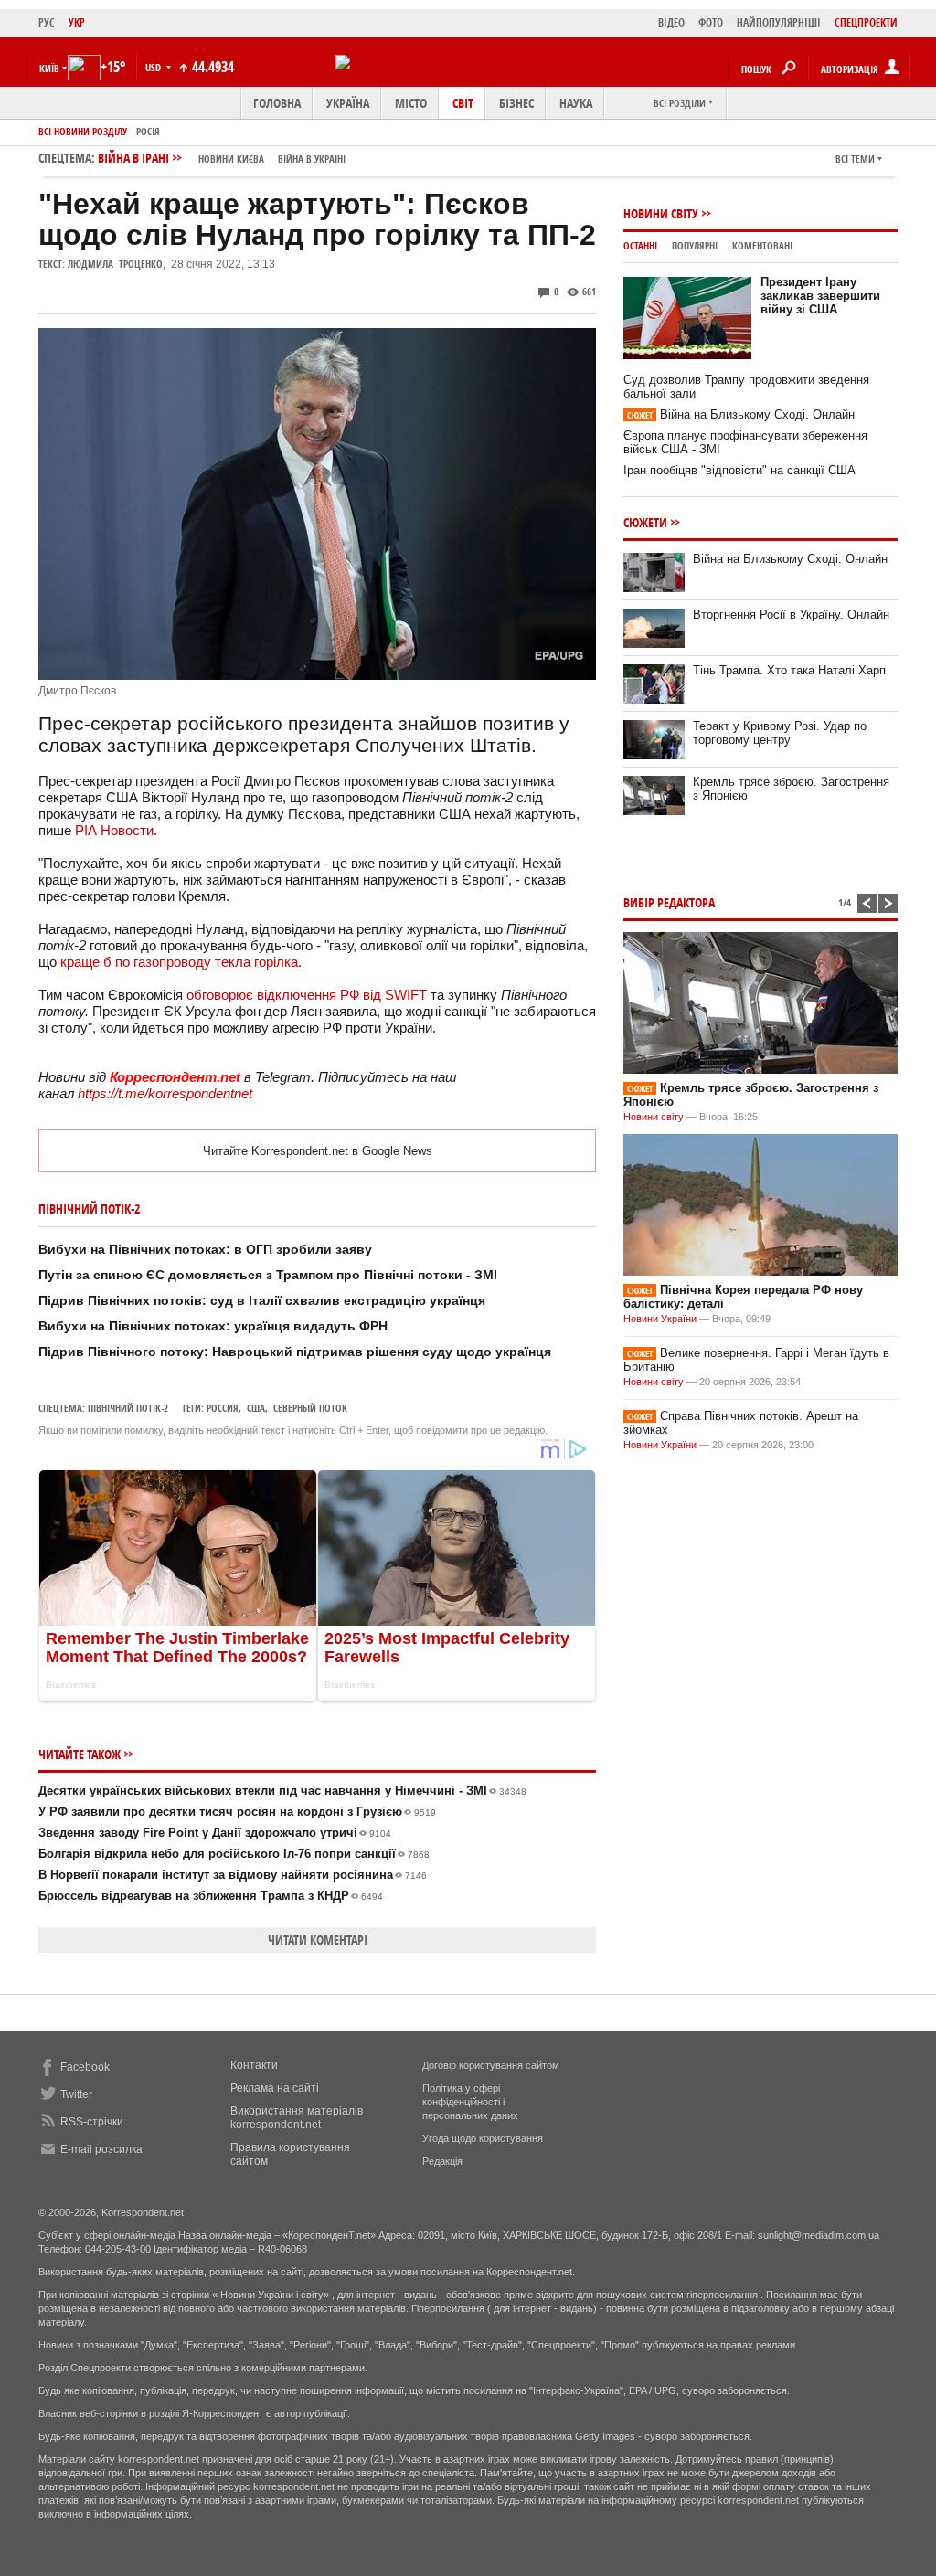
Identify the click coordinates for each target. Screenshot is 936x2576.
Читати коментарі (318, 1940)
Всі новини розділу (83, 131)
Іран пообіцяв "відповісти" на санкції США (739, 470)
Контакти (254, 2065)
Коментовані (762, 245)
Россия (223, 1408)
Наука (576, 103)
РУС (47, 22)
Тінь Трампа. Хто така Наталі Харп (789, 670)
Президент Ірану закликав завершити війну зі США (820, 296)
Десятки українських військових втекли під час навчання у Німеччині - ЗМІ (282, 1791)
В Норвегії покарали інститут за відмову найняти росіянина (233, 1875)
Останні (640, 245)
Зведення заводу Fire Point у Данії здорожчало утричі (215, 1833)
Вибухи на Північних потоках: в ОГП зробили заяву (205, 1249)
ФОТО (711, 22)
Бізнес (516, 103)
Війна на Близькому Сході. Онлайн (741, 414)
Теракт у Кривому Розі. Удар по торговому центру (780, 733)
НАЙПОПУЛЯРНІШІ (779, 22)
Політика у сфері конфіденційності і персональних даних (470, 2102)
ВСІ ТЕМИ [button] (855, 159)
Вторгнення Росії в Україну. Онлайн (791, 615)
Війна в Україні (312, 159)
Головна (277, 103)
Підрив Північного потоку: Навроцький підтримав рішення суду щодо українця (295, 1352)
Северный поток (310, 1408)
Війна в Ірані (222, 158)
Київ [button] (49, 68)
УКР (77, 22)
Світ (463, 103)
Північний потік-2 (128, 1408)
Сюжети (645, 522)
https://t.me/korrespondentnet (165, 1093)
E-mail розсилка (101, 2149)
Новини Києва (231, 159)
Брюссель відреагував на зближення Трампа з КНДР (211, 1896)
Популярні (695, 245)
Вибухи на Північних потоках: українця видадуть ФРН (213, 1326)
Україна (348, 103)
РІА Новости (114, 830)
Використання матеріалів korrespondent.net (297, 2118)
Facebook (85, 2067)
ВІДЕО (671, 22)
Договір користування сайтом (491, 2065)
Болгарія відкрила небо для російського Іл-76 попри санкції (234, 1854)
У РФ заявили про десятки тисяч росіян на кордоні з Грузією (237, 1812)
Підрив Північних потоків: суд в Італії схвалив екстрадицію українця (262, 1300)
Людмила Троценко (115, 264)
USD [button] (154, 67)
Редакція (442, 2161)
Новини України (660, 1319)
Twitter (76, 2094)
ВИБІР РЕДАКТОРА (669, 902)
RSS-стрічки (92, 2122)
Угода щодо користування (483, 2138)
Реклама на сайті (275, 2088)
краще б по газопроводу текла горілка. (179, 962)
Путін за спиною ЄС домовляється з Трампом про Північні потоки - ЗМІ (268, 1275)
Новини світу (661, 213)
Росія (148, 131)
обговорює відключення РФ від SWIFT (307, 995)
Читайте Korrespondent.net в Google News (318, 1151)
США (256, 1408)
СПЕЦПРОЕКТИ (866, 22)
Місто (411, 103)
